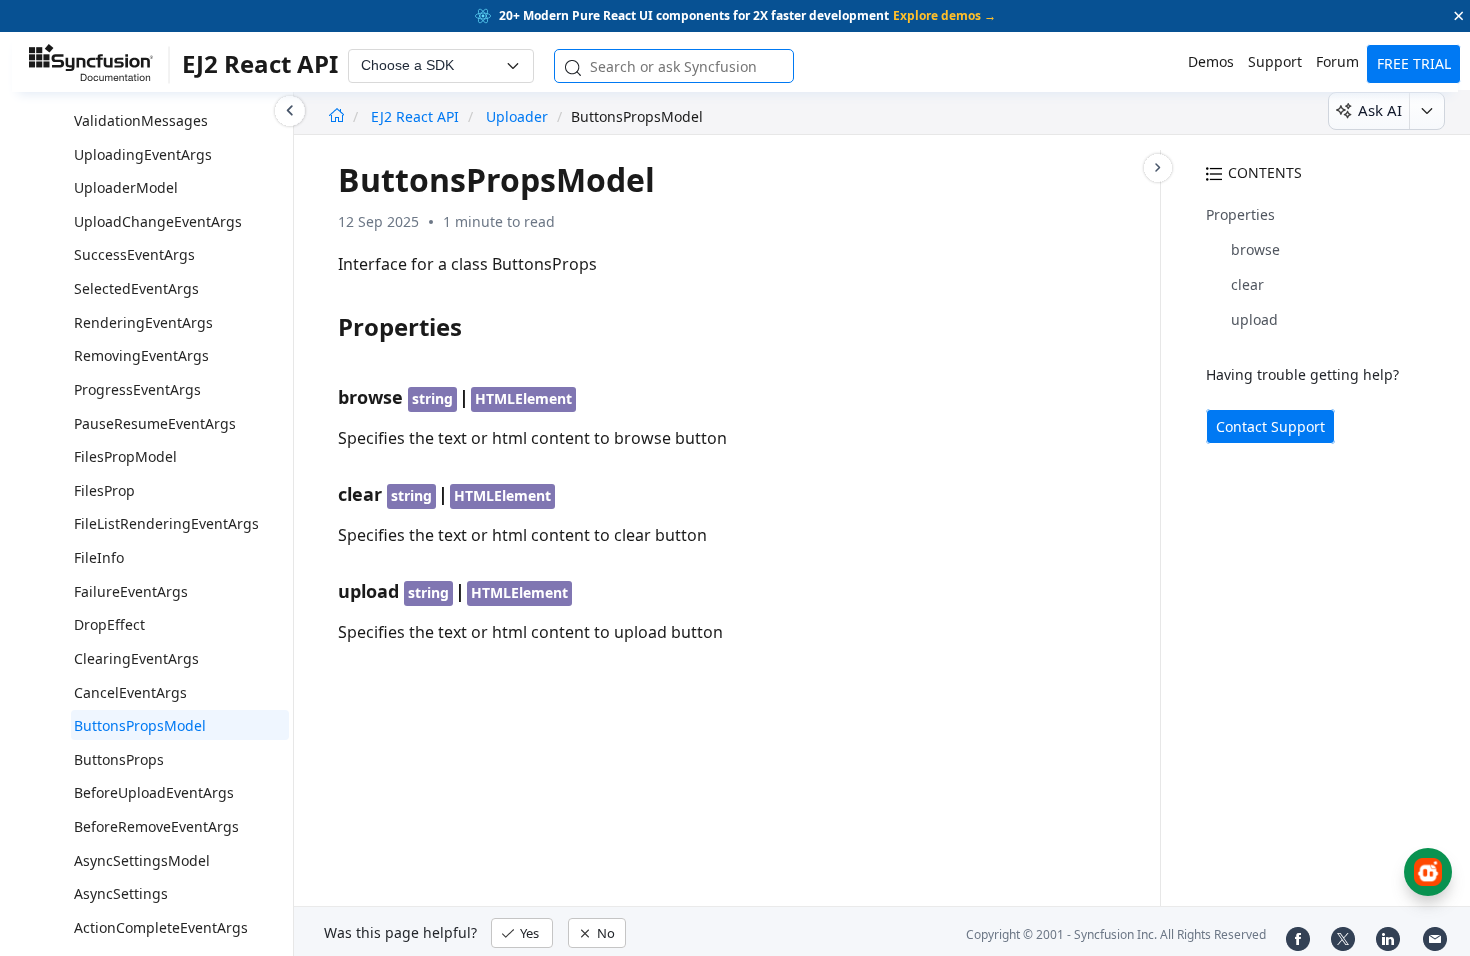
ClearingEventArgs (136, 658)
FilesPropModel (125, 456)
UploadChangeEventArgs (158, 221)
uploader (517, 116)
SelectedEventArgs (136, 288)
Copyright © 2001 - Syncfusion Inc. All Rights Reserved (1116, 934)
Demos (1211, 61)
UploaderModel (126, 187)
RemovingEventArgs (141, 355)
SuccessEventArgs (134, 254)
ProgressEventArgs (137, 389)
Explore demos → (944, 15)
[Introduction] (336, 116)
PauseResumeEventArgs (155, 423)
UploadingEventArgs (143, 154)
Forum (1337, 61)
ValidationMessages (141, 120)
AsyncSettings (121, 893)
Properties (1240, 214)
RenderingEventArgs (143, 322)
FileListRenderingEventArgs (166, 523)
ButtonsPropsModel (140, 725)
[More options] (1426, 111)
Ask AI (1380, 110)
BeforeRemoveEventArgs (156, 826)
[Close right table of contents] (1158, 168)
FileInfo (99, 557)
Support (1275, 61)
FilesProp (104, 490)
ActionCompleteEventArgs (161, 927)
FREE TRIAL (1414, 63)
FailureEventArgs (131, 591)
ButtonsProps (119, 759)
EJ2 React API (417, 116)
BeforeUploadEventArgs (154, 792)
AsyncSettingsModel (142, 860)
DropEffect (109, 624)
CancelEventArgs (130, 692)
